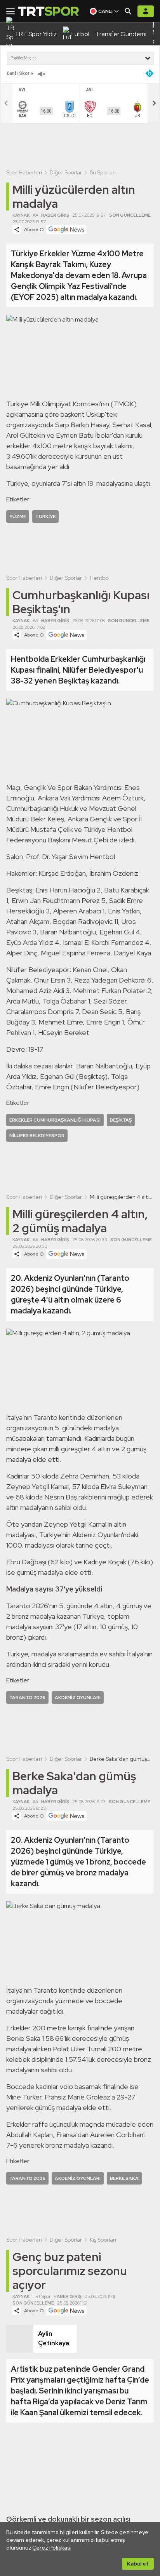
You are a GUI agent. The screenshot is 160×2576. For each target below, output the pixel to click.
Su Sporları (103, 172)
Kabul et (138, 2564)
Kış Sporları (103, 2240)
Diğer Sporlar (66, 172)
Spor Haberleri (24, 172)
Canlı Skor (18, 73)
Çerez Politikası (52, 2548)
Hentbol (100, 578)
